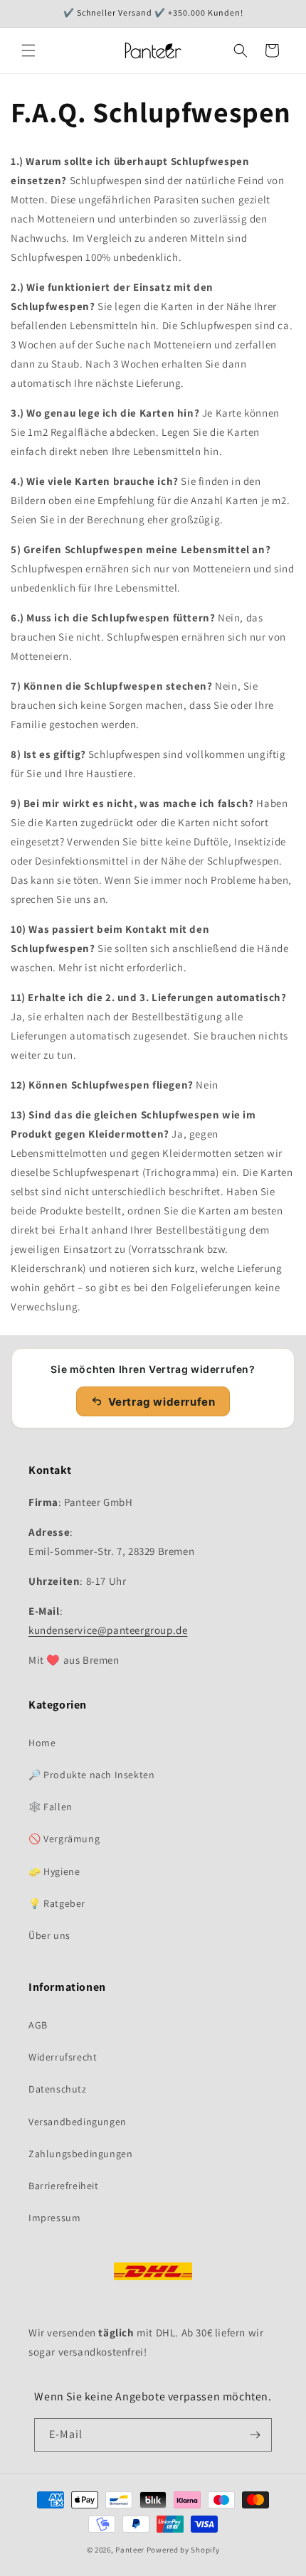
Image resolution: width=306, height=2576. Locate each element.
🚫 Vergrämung (64, 1839)
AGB (38, 2025)
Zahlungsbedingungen (80, 2154)
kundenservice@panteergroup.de (108, 1630)
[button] (28, 50)
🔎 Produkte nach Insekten (91, 1775)
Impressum (54, 2218)
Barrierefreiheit (64, 2186)
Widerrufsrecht (63, 2057)
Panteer (130, 2550)
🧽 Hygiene (54, 1871)
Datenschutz (58, 2089)
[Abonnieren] (255, 2435)
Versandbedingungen (78, 2122)
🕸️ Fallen (51, 1807)
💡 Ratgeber (57, 1903)
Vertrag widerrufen (162, 1402)
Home (42, 1743)
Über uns (49, 1935)
